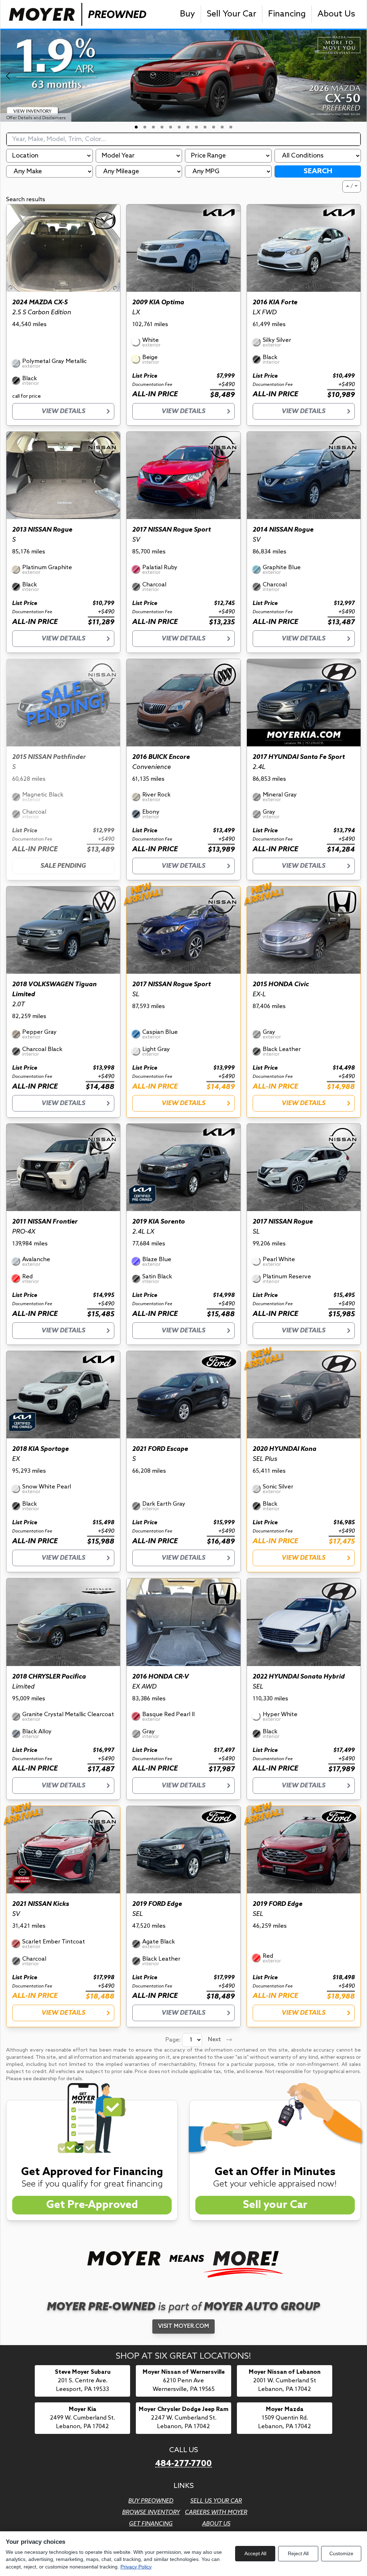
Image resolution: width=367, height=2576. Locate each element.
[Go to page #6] (179, 127)
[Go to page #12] (231, 127)
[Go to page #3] (153, 127)
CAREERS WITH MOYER (216, 2512)
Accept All (255, 2553)
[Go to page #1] (136, 127)
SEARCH (318, 171)
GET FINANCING (151, 2524)
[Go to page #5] (171, 127)
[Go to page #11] (222, 127)
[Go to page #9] (205, 127)
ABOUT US (216, 2524)
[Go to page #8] (196, 127)
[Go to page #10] (214, 127)
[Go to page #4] (162, 127)
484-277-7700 (183, 2464)
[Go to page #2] (145, 127)
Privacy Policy (136, 2567)
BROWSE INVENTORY (151, 2512)
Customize (341, 2553)
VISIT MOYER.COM (183, 2326)
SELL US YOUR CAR (216, 2501)
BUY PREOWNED (151, 2501)
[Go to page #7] (188, 127)
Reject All (298, 2553)
